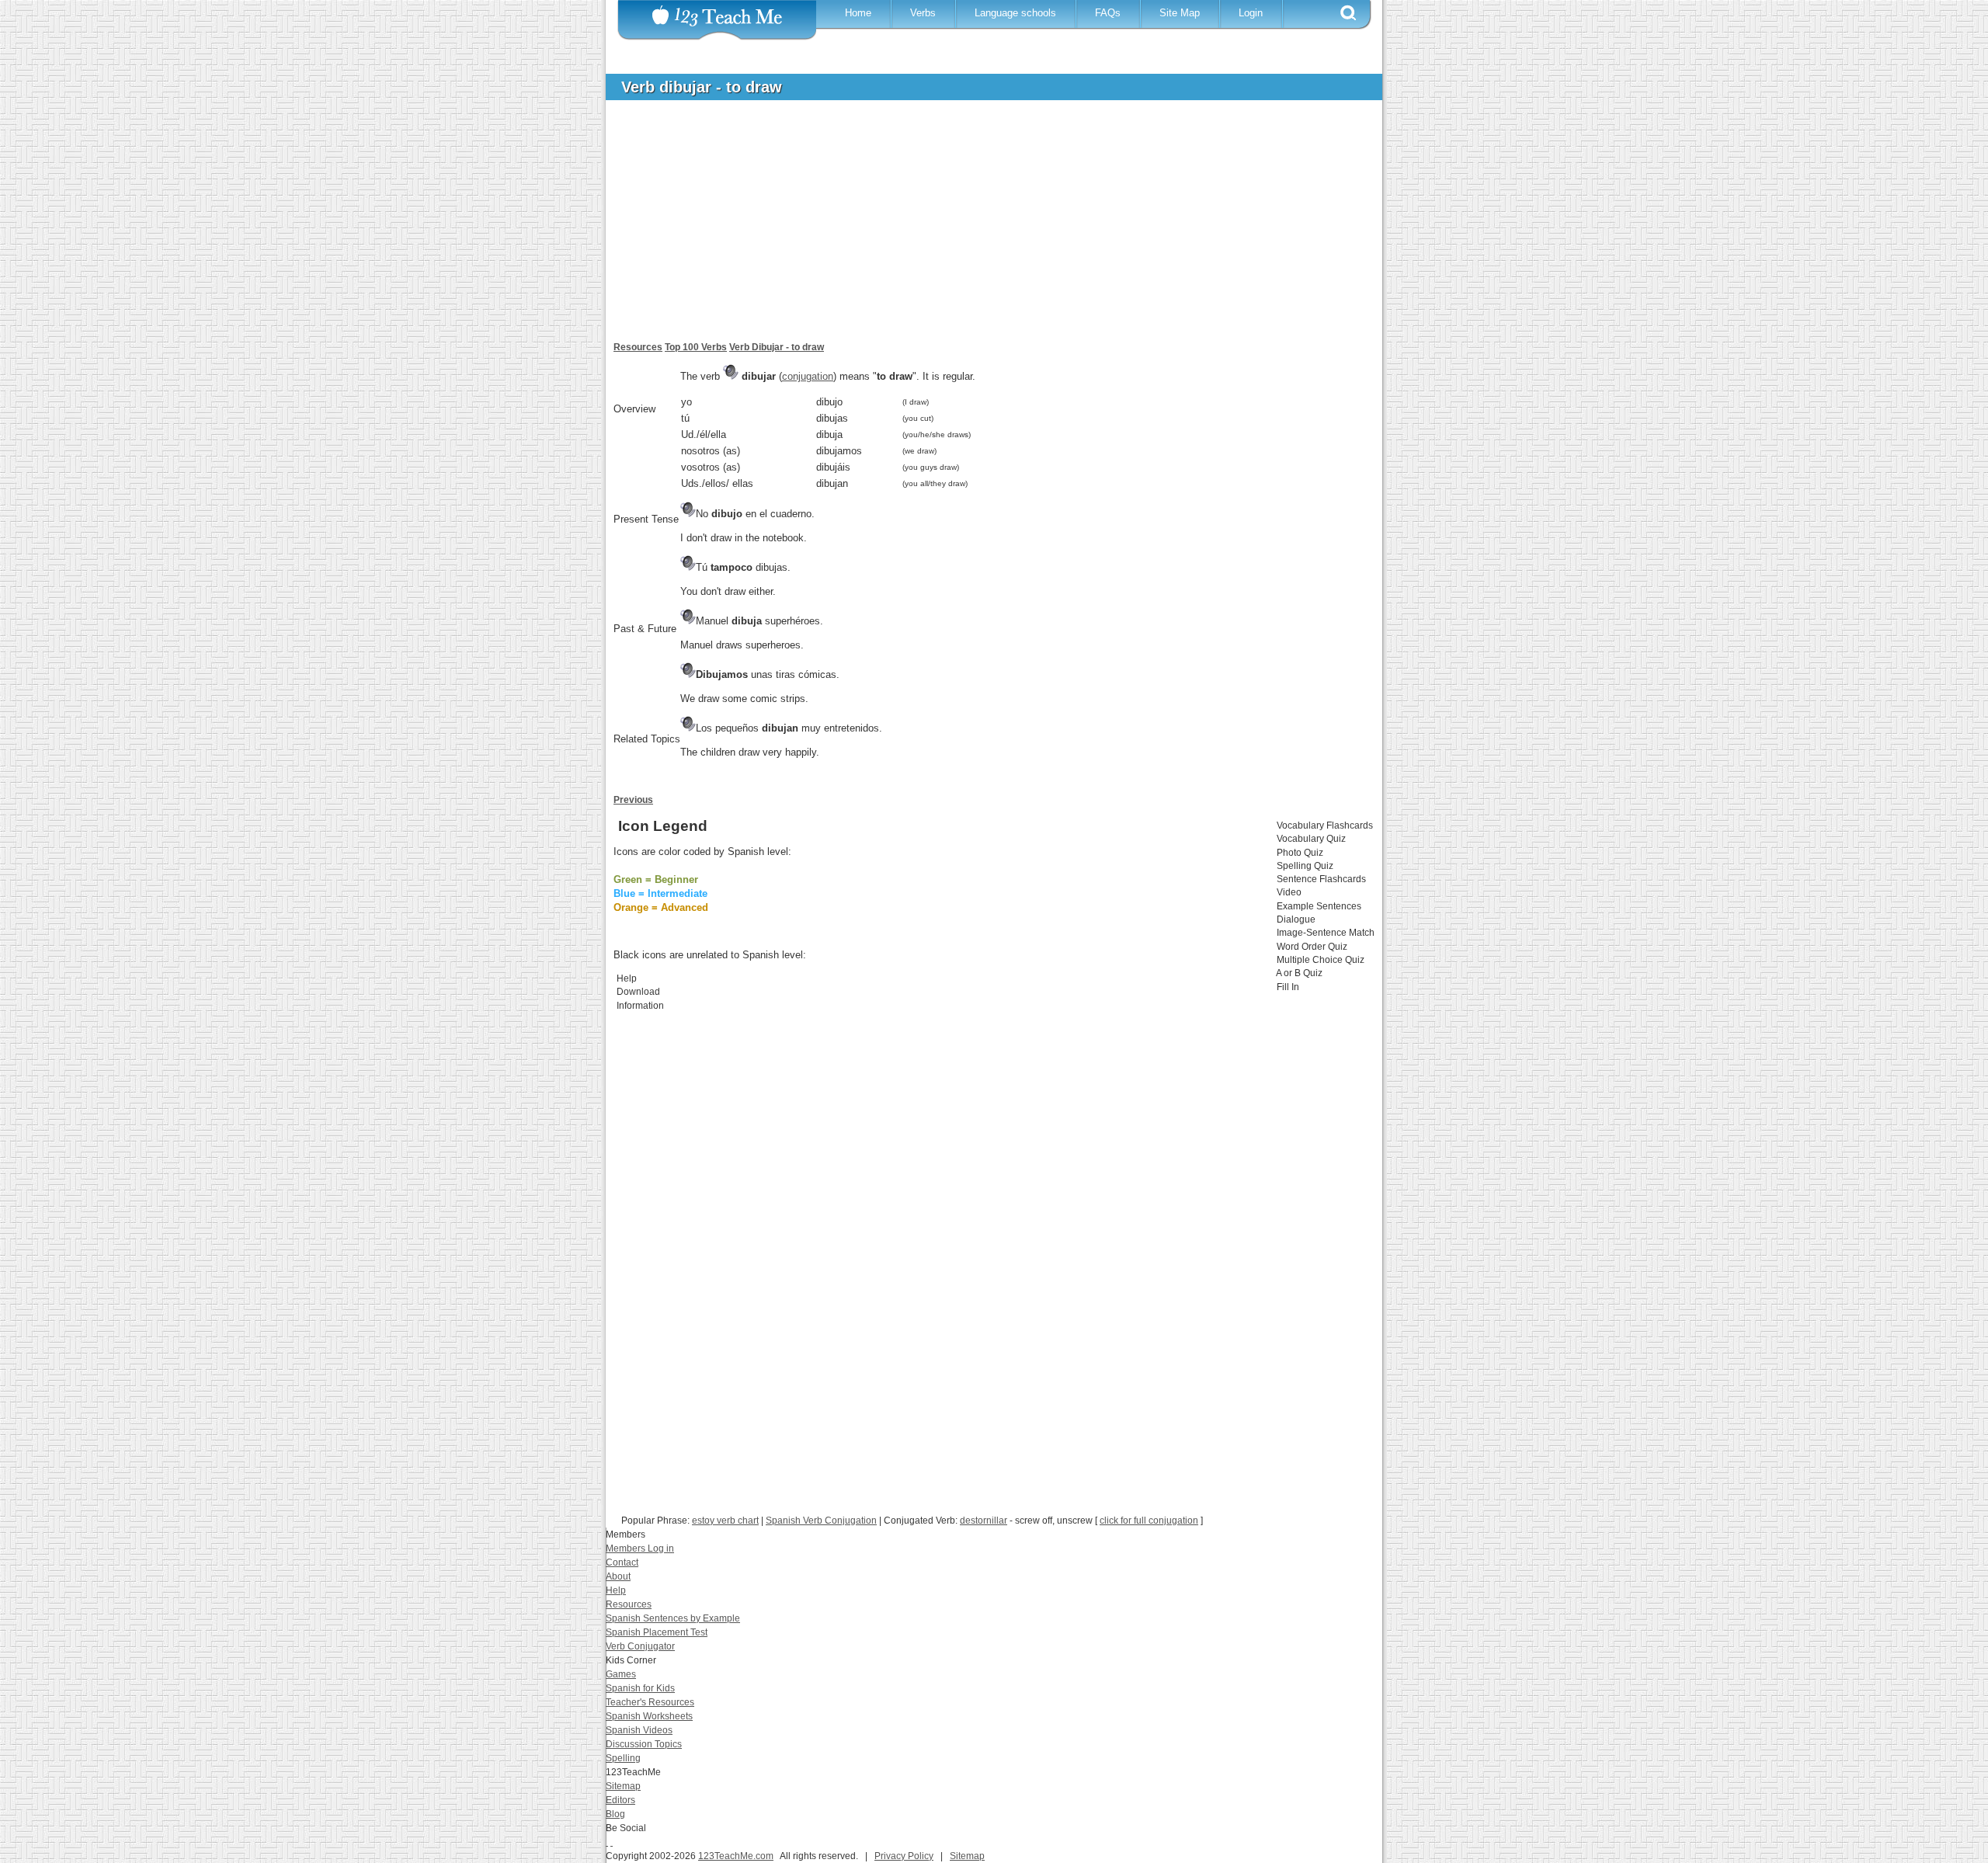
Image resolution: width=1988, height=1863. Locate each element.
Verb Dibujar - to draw (777, 347)
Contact (622, 1562)
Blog (615, 1814)
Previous (633, 800)
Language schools (1015, 13)
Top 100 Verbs (696, 347)
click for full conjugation (1149, 1521)
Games (621, 1674)
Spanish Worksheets (649, 1716)
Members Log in (640, 1548)
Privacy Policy (904, 1856)
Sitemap (623, 1786)
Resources (638, 347)
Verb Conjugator (640, 1646)
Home (858, 13)
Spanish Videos (639, 1730)
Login (1251, 13)
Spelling (623, 1758)
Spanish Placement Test (657, 1632)
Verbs (923, 13)
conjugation (808, 376)
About (618, 1576)
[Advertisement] (982, 228)
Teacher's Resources (650, 1702)
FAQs (1108, 13)
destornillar (984, 1521)
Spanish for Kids (640, 1688)
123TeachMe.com (736, 1856)
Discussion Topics (644, 1744)
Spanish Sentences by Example (673, 1618)
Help (616, 1590)
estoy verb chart (725, 1521)
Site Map (1180, 13)
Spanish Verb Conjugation (821, 1521)
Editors (620, 1800)
